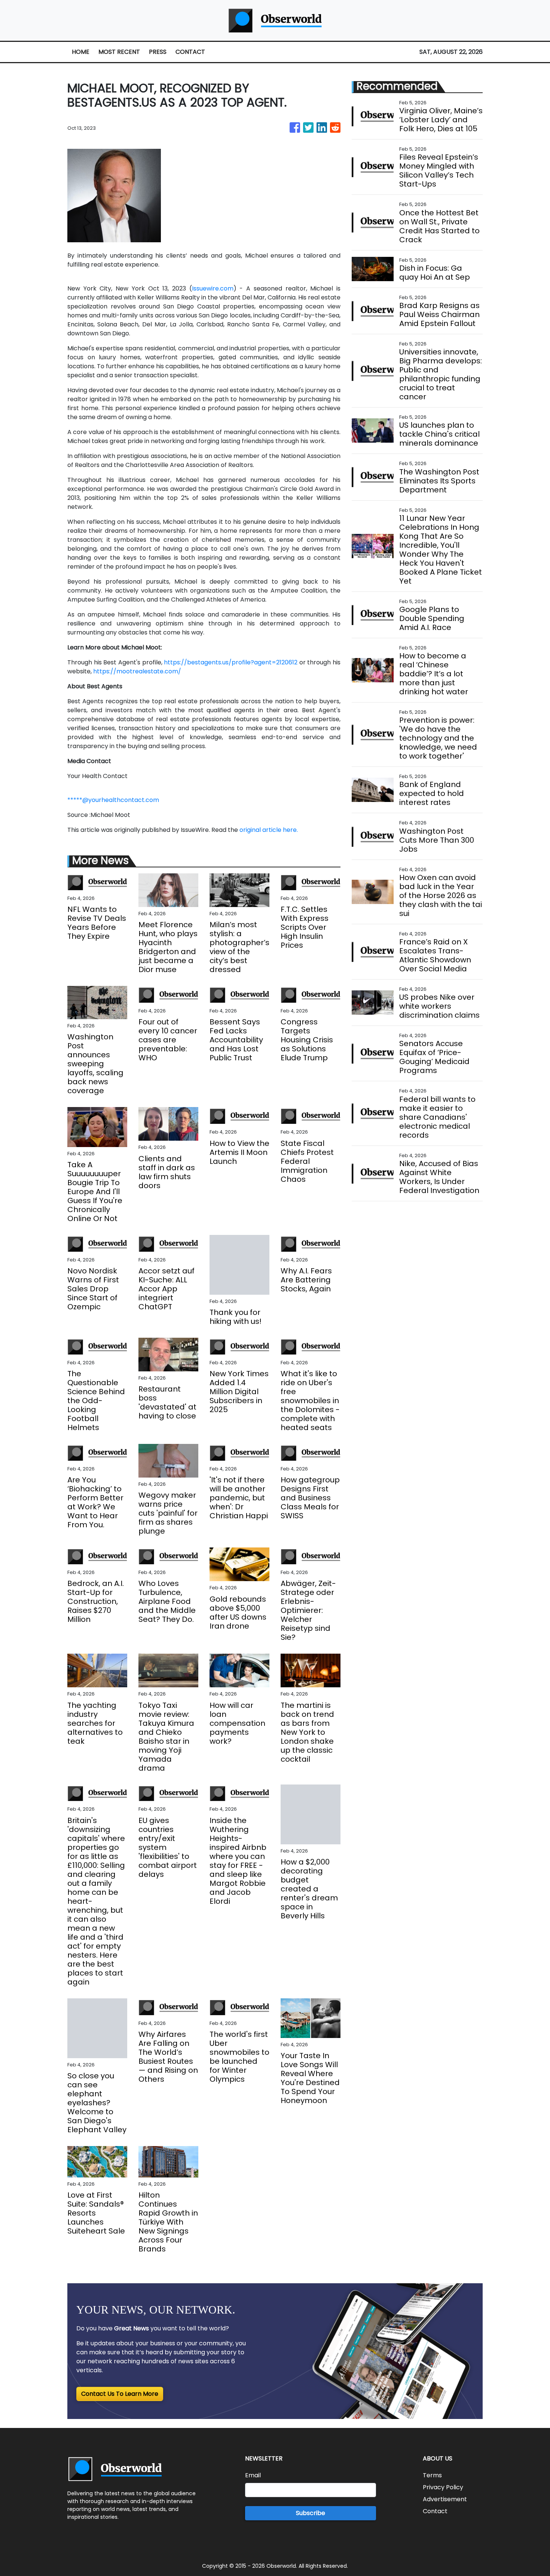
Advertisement (445, 2499)
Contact (435, 2511)
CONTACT (190, 52)
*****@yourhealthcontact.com (113, 800)
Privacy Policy (443, 2487)
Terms (432, 2475)
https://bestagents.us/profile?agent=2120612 (231, 662)
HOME (81, 52)
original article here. (269, 830)
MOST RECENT (119, 52)
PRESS (158, 52)
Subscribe (311, 2513)
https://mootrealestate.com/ (137, 671)
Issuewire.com (213, 288)
